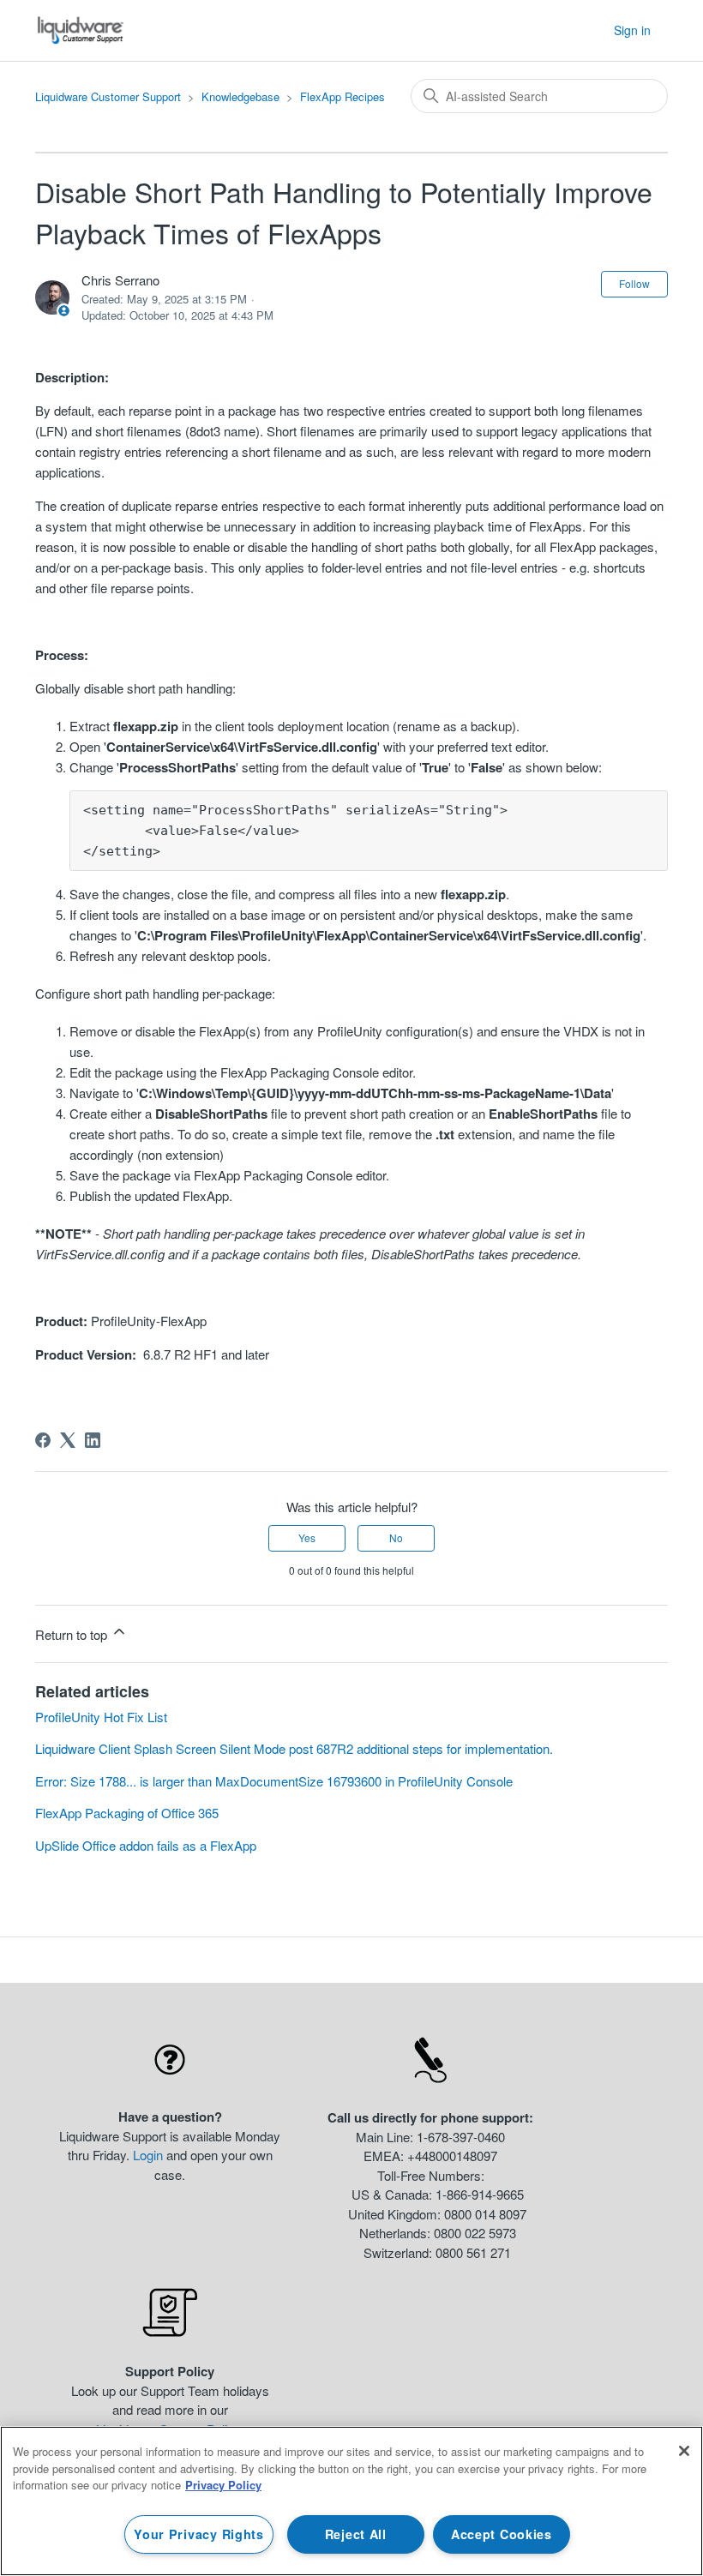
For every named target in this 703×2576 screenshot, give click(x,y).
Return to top (73, 1634)
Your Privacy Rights (199, 2534)
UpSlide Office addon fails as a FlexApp (146, 1845)
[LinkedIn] (93, 1440)
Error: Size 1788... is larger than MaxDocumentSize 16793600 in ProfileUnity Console (274, 1781)
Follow (634, 283)
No (396, 1537)
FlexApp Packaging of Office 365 (127, 1813)
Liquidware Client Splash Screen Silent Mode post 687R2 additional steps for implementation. (294, 1748)
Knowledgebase (240, 96)
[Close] (684, 2451)
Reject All (356, 2534)
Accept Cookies (502, 2534)
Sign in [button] (632, 30)
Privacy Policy (223, 2485)
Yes (307, 1537)
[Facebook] (43, 1440)
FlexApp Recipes (342, 96)
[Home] (81, 30)
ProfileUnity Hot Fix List (101, 1717)
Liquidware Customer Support (108, 96)
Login (148, 2155)
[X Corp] (68, 1440)
